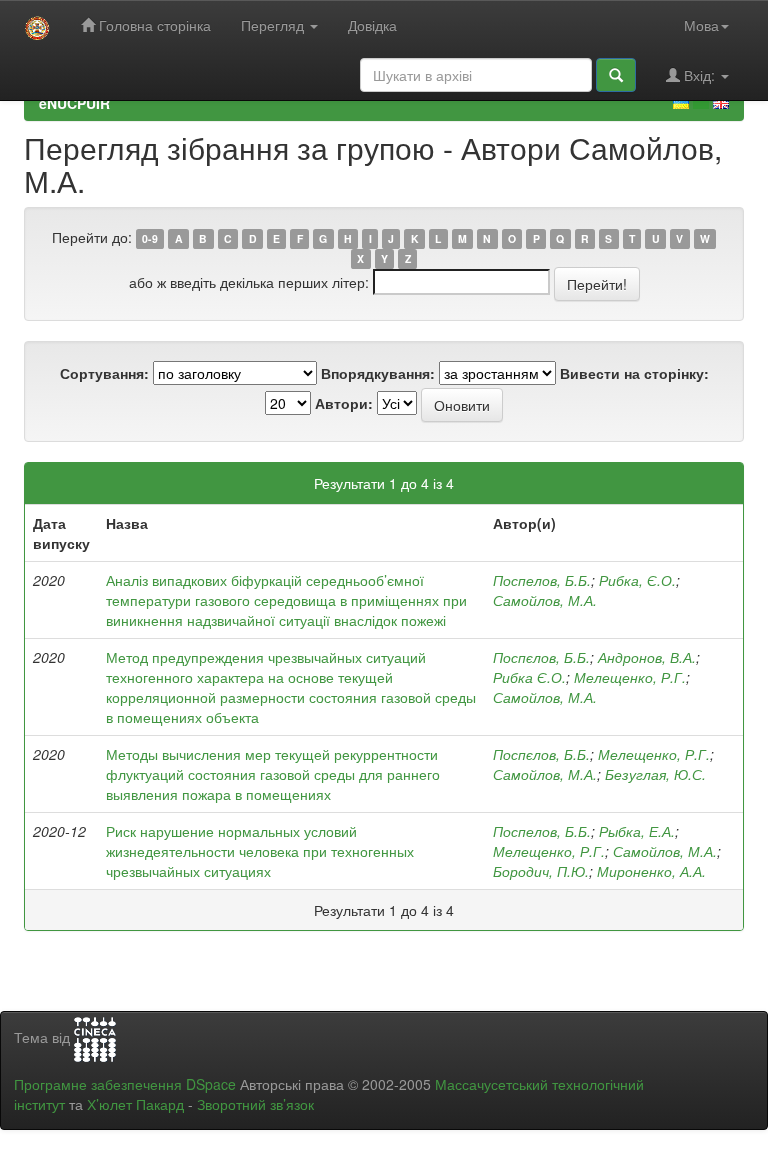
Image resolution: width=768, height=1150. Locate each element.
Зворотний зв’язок (255, 1104)
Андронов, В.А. (647, 657)
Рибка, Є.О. (637, 580)
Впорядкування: (378, 373)
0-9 (150, 238)
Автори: (344, 403)
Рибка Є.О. (529, 677)
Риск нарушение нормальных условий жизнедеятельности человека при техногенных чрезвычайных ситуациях (260, 851)
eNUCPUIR (74, 103)
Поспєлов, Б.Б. (541, 657)
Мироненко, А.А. (651, 871)
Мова (701, 25)
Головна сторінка (153, 25)
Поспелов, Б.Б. (542, 580)
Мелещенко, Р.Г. (630, 677)
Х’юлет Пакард (135, 1104)
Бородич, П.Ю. (541, 871)
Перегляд (274, 25)
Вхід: (699, 75)
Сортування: (104, 373)
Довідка (372, 25)
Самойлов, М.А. (545, 600)
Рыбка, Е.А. (637, 831)
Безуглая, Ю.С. (655, 774)
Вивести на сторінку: (634, 373)
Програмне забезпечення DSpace (125, 1084)
